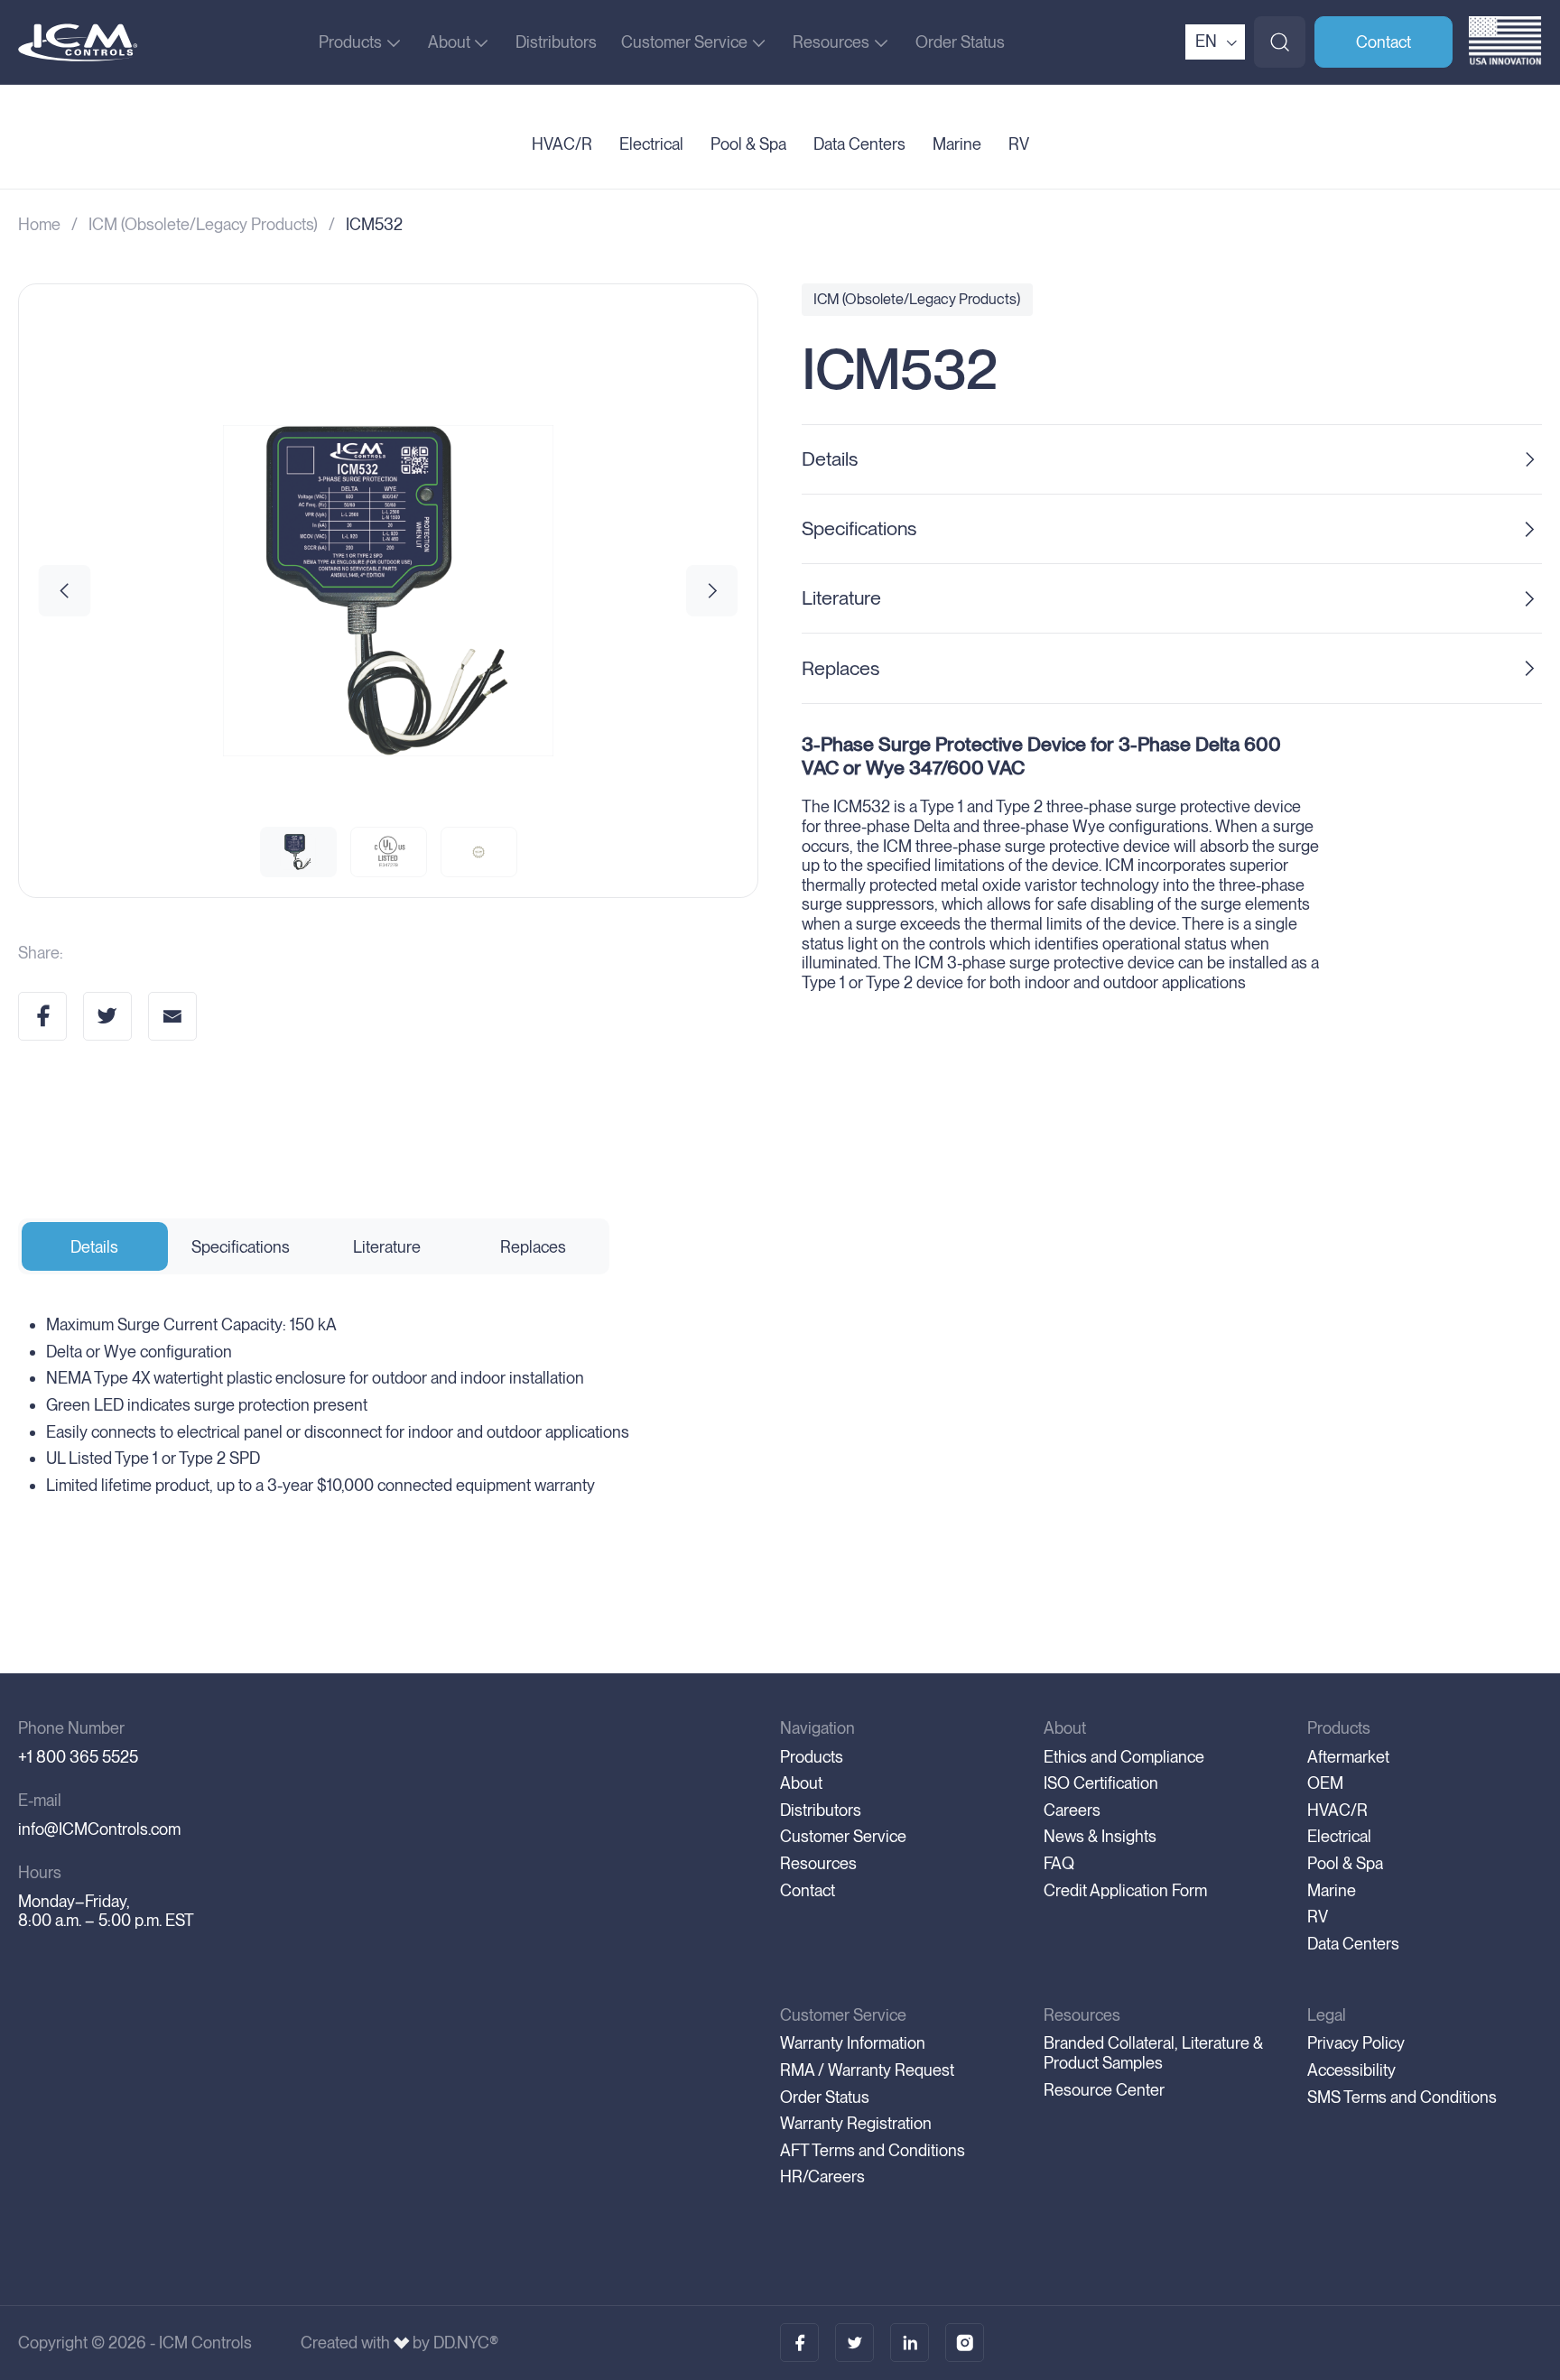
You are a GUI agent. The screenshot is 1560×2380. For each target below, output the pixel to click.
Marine (957, 144)
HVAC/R (562, 144)
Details (830, 458)
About (449, 42)
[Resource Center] (799, 2343)
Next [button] (712, 591)
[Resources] (910, 2343)
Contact (1384, 42)
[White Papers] (854, 2343)
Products (350, 42)
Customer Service (684, 42)
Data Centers (859, 144)
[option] (388, 591)
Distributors (556, 42)
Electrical (651, 144)
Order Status (960, 42)
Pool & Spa (748, 144)
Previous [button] (65, 591)
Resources (831, 42)
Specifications (859, 528)
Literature (841, 597)
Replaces (840, 668)
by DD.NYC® (455, 2343)
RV (1019, 144)
